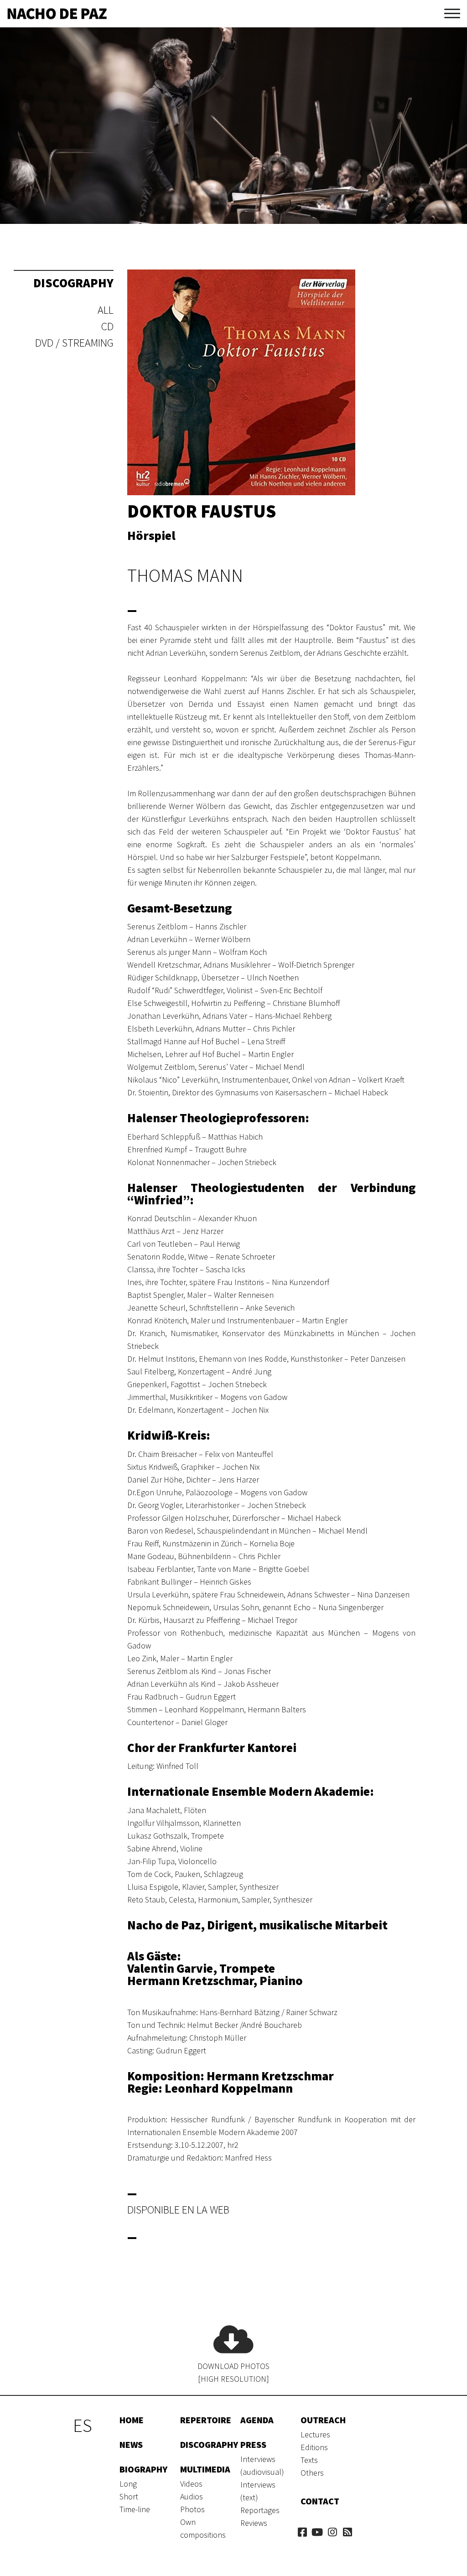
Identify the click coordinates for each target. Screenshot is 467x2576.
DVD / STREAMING (74, 343)
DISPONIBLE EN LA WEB (178, 2210)
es (83, 2426)
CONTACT (320, 2501)
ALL (106, 310)
